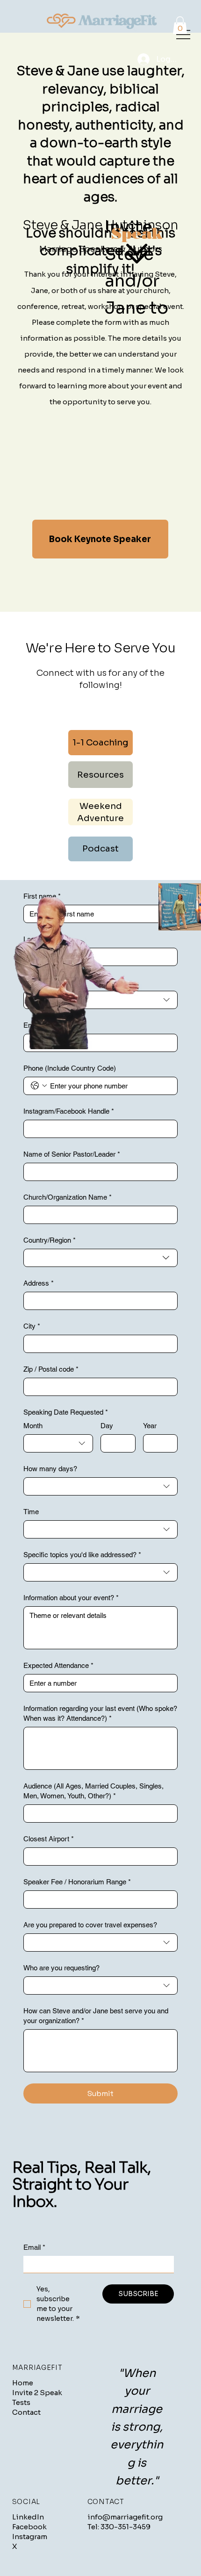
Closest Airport (49, 1839)
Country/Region (50, 1240)
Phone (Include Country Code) (70, 1068)
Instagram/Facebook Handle (69, 1111)
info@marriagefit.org (125, 2517)
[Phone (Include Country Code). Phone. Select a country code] (39, 1086)
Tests (21, 2402)
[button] (180, 25)
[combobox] (100, 1258)
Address (39, 1283)
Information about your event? (71, 1598)
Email (34, 2247)
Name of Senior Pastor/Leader (72, 1154)
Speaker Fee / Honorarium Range (77, 1882)
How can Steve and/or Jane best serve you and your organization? (96, 2016)
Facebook (29, 2527)
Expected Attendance (58, 1665)
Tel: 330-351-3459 (119, 2527)
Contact (26, 2412)
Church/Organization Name (68, 1197)
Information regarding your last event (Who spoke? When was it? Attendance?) (100, 1713)
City (32, 1326)
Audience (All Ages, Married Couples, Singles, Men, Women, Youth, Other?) (93, 1791)
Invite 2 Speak (37, 2393)
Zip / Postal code (51, 1369)
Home (23, 2383)
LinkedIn (28, 2517)
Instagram (30, 2537)
